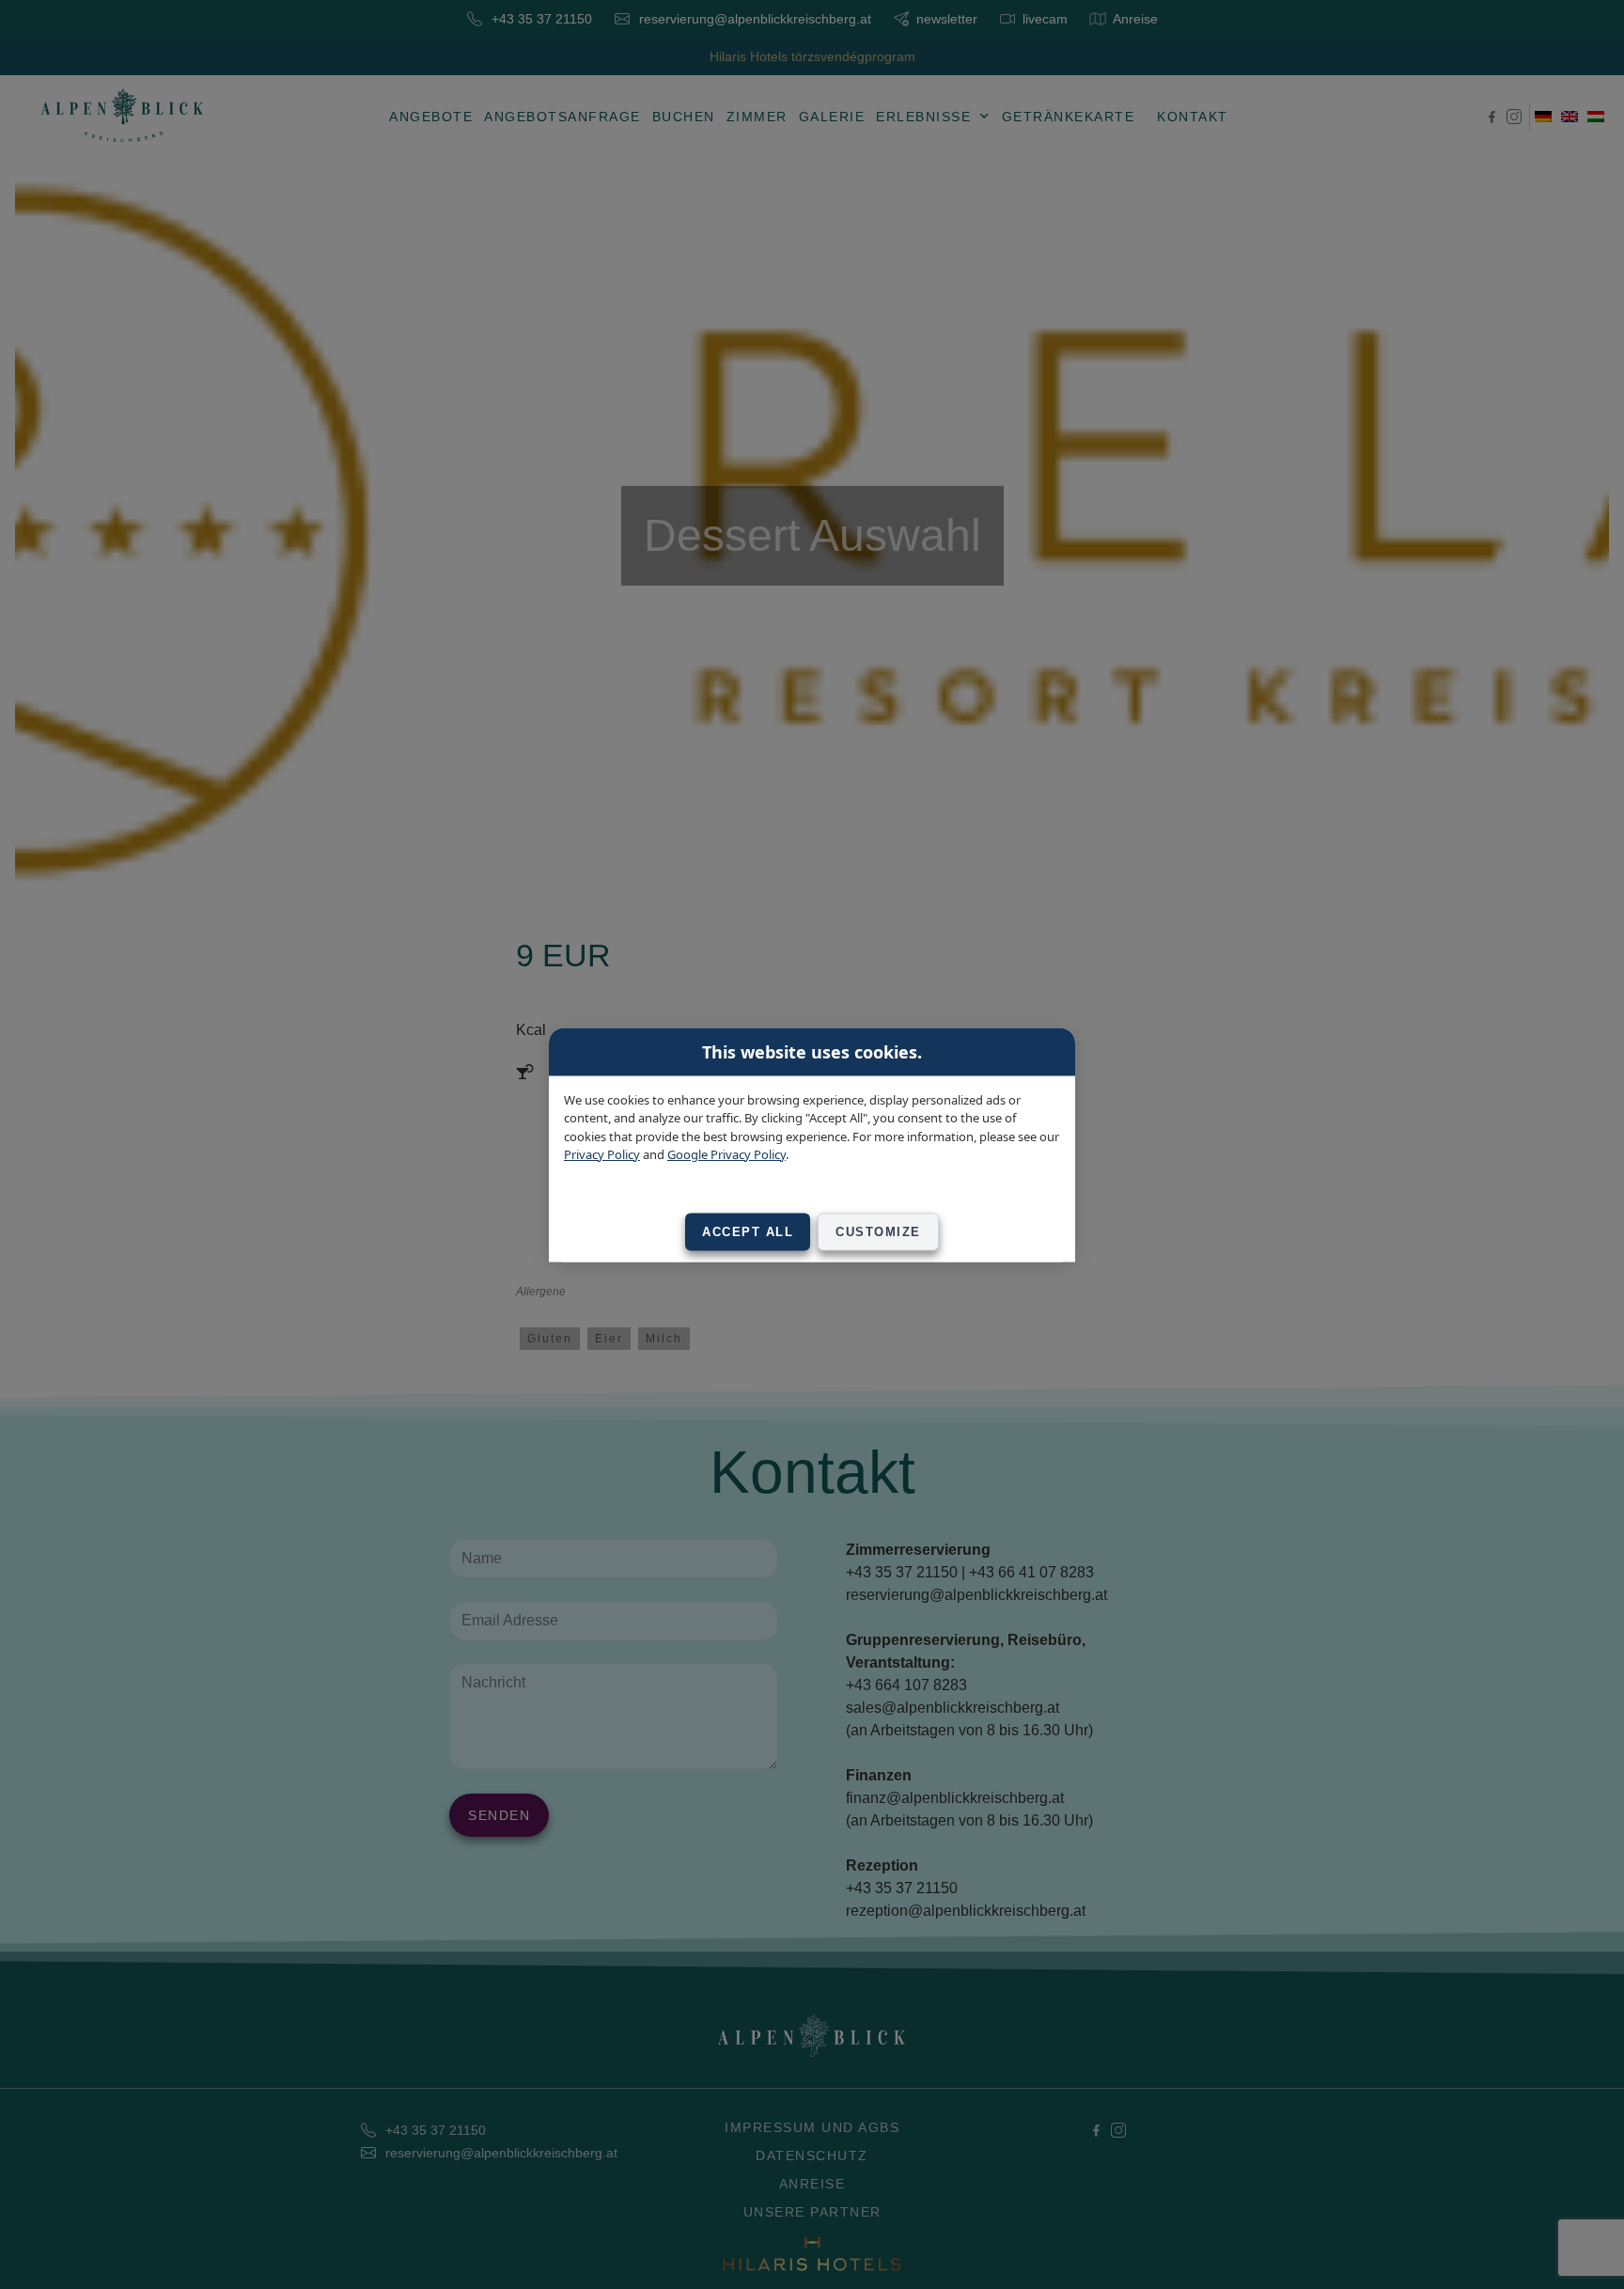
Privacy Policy (602, 1154)
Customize (878, 1231)
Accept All (748, 1231)
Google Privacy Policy (726, 1154)
